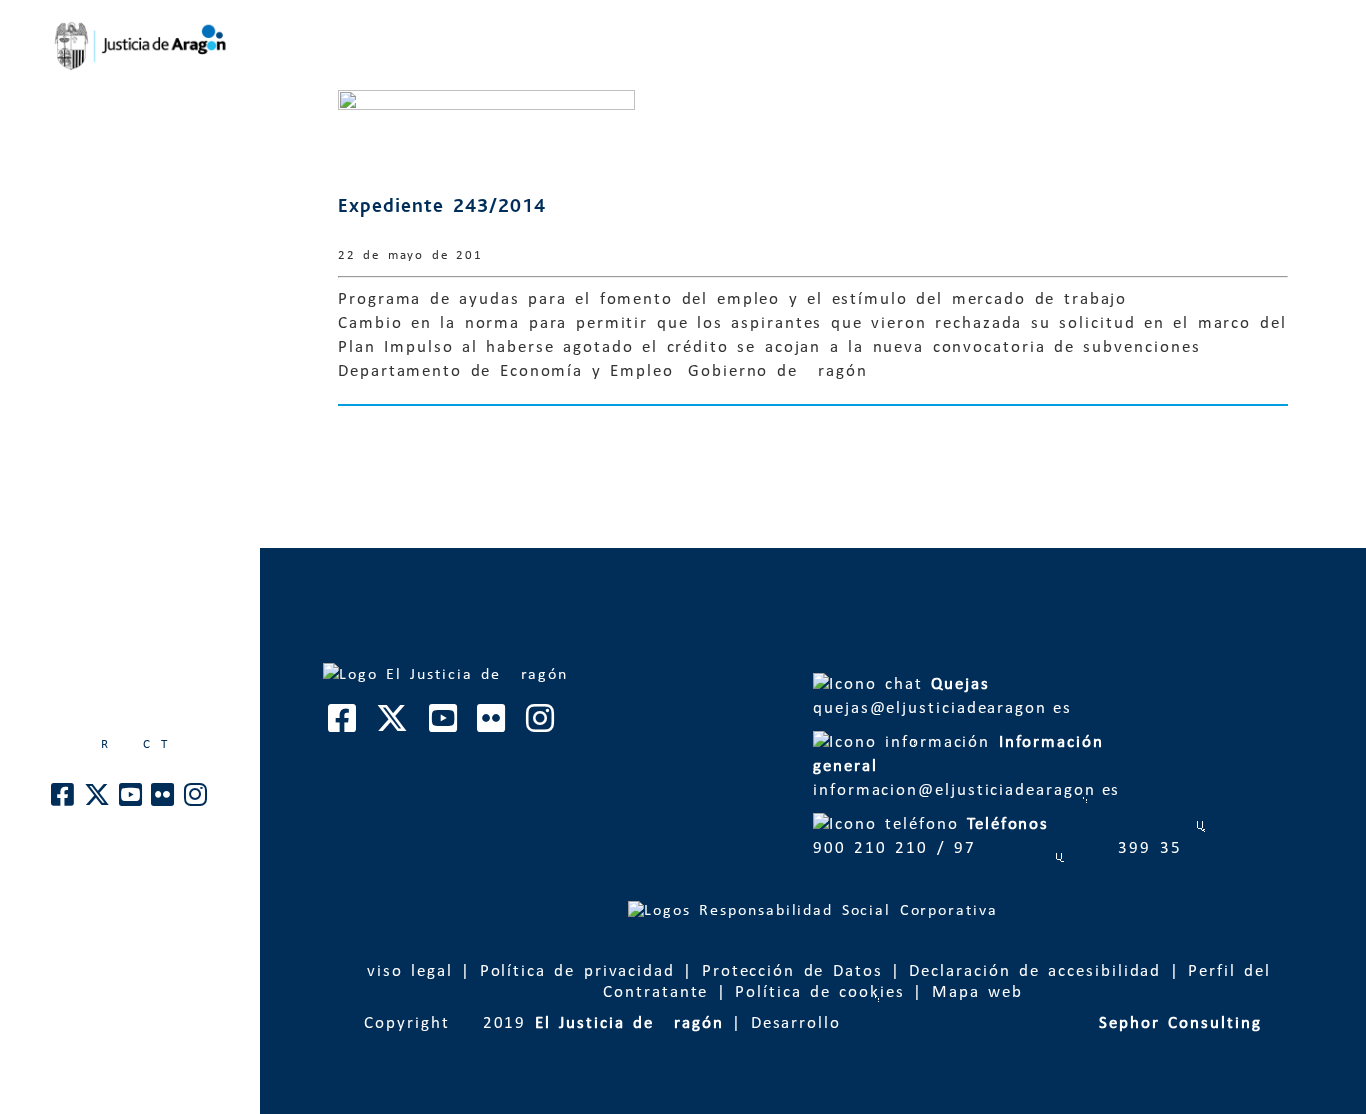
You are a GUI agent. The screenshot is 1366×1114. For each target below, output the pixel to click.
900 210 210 (870, 848)
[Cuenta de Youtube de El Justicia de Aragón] (131, 800)
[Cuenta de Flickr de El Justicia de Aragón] (163, 800)
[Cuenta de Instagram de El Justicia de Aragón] (196, 800)
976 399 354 (1068, 848)
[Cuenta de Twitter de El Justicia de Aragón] (98, 800)
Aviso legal (404, 971)
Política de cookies (820, 992)
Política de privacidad (577, 971)
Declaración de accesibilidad (1035, 971)
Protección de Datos (792, 971)
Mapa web (977, 992)
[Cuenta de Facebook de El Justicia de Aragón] (63, 800)
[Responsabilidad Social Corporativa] (812, 911)
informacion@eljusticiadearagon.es (970, 766)
